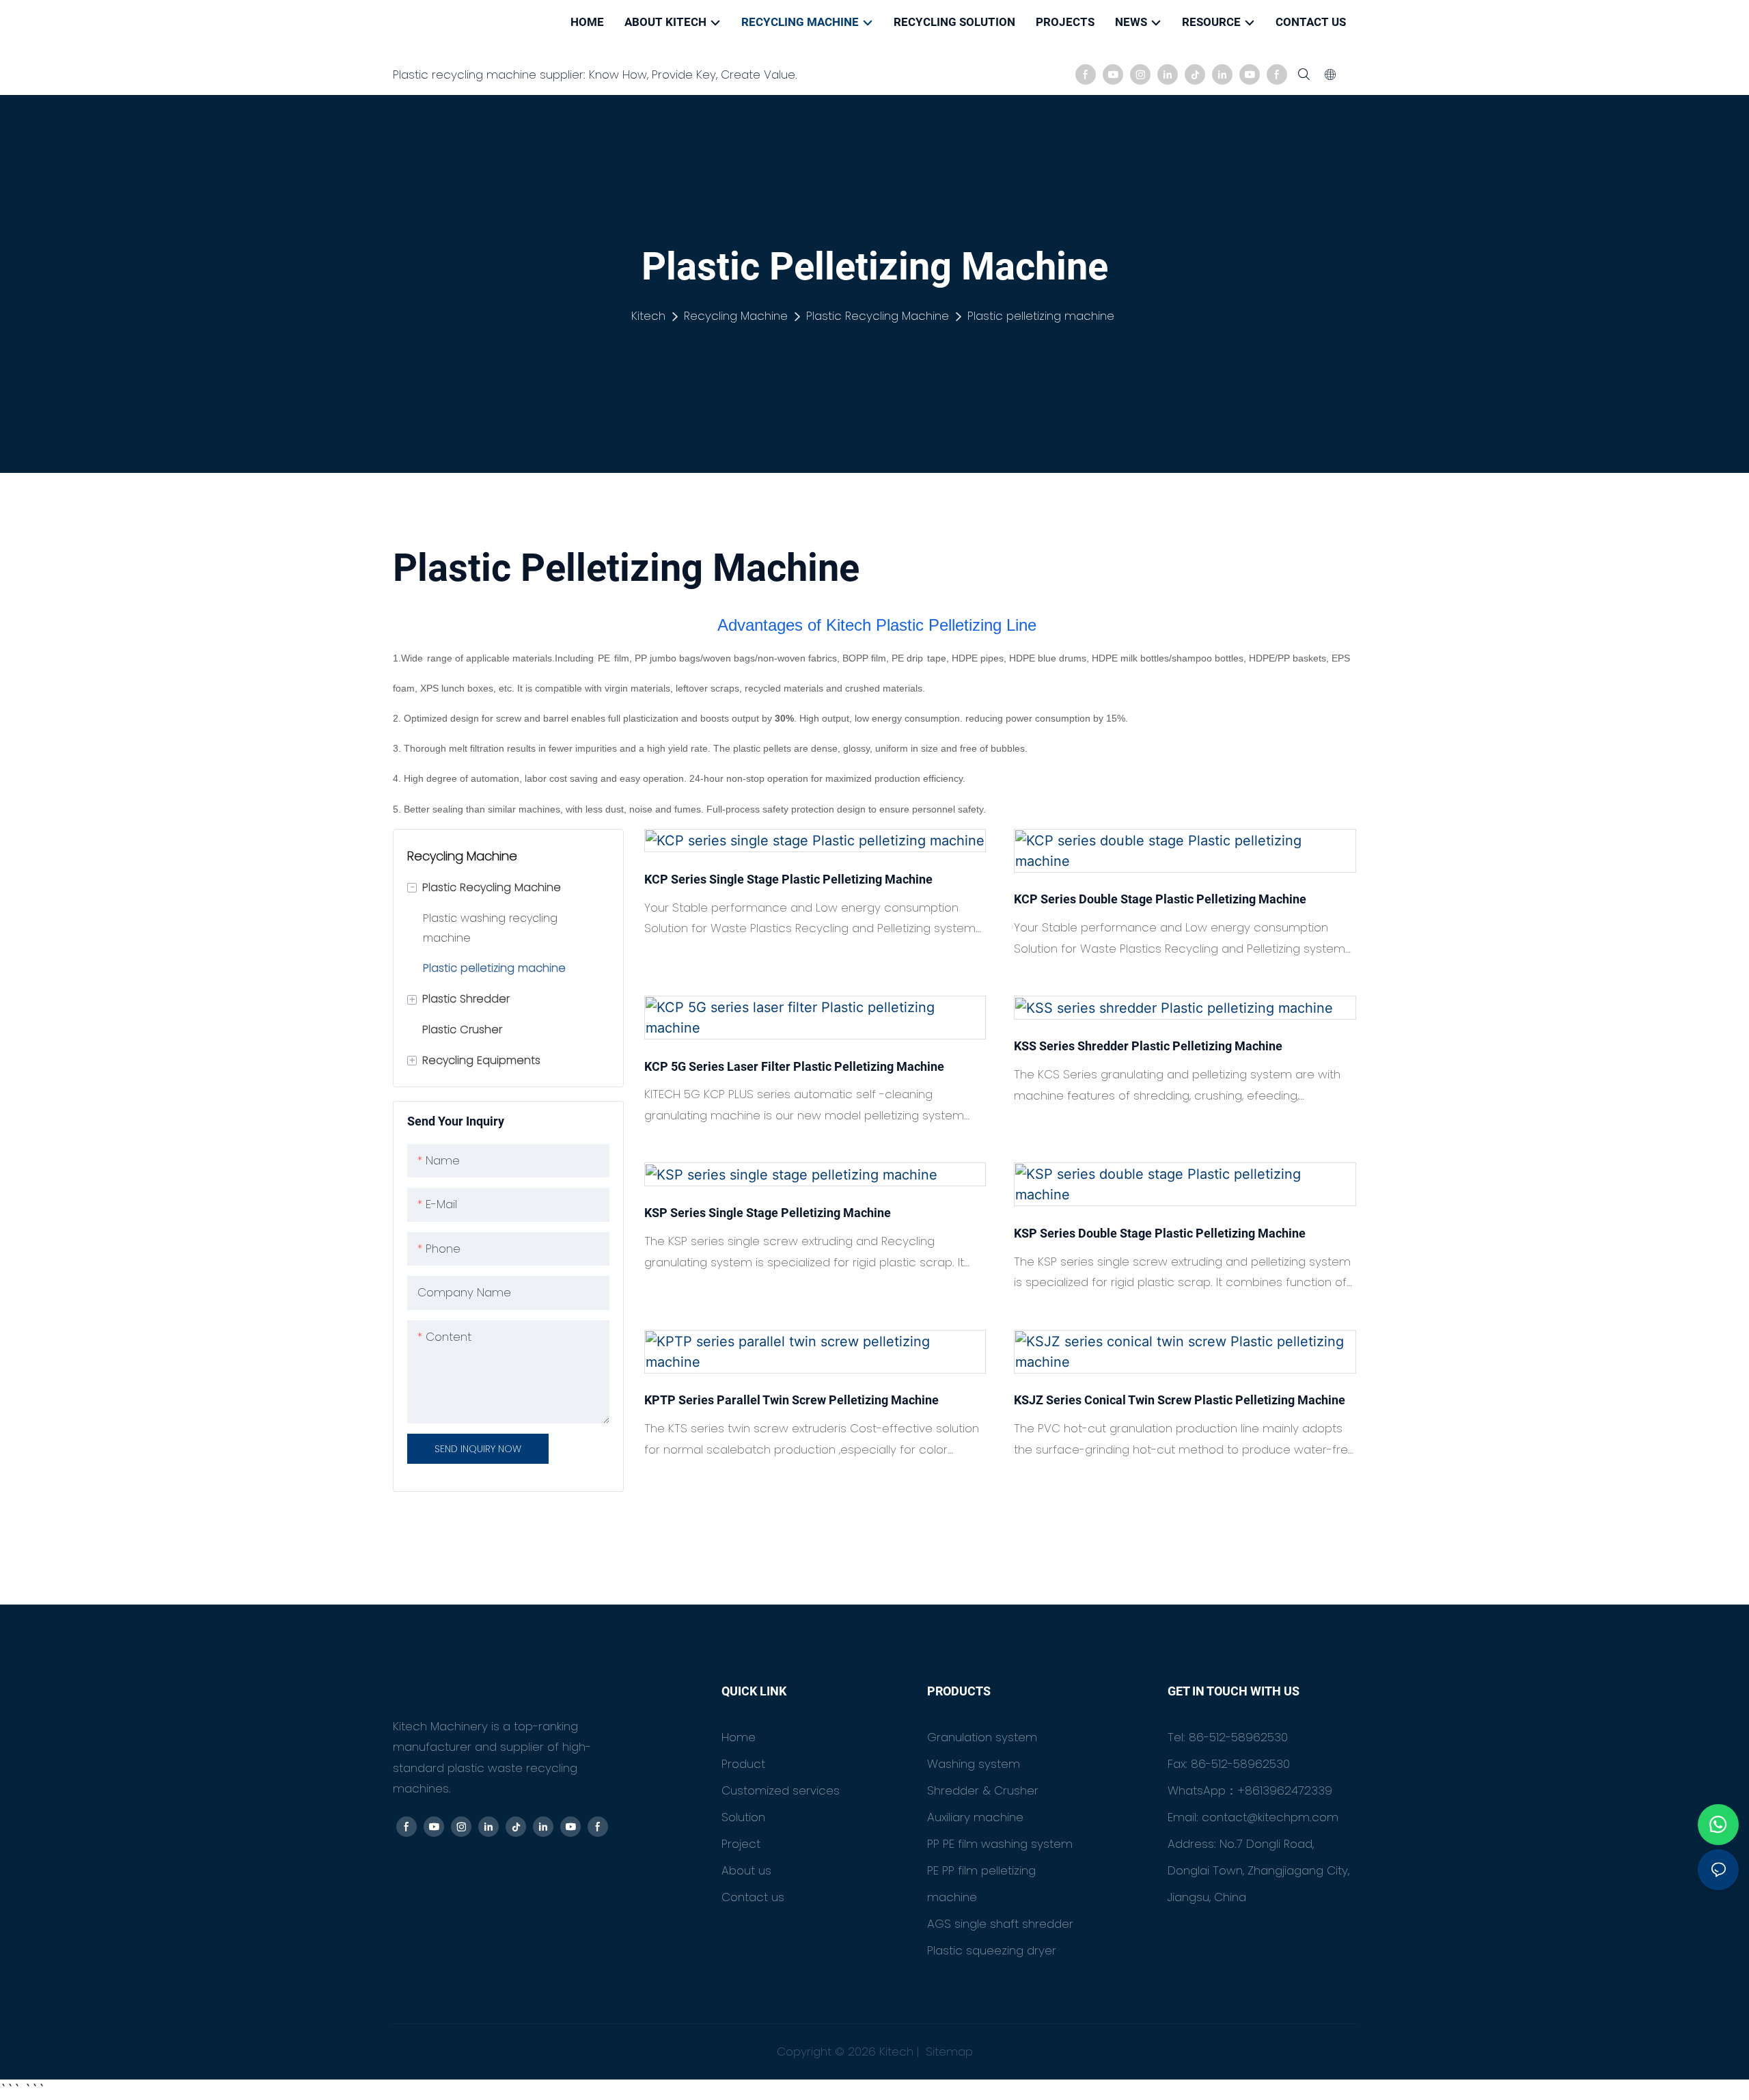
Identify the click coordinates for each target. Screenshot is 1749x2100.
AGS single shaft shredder (1000, 1924)
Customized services (781, 1790)
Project (741, 1844)
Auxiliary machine (975, 1817)
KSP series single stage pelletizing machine (768, 1213)
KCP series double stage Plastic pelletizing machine (1160, 899)
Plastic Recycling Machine (878, 316)
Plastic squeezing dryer (992, 1950)
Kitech (648, 316)
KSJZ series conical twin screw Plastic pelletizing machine (1180, 1400)
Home (739, 1737)
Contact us (753, 1897)
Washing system (974, 1764)
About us (746, 1870)
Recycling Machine (736, 316)
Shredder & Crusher (983, 1790)
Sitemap (948, 2051)
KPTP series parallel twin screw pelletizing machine (791, 1400)
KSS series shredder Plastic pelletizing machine (1148, 1046)
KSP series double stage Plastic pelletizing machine (1160, 1233)
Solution (743, 1817)
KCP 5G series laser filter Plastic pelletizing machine (794, 1066)
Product (743, 1764)
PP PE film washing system (1000, 1844)
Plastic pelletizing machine (1041, 316)
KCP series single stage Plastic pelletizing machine (788, 879)
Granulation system (982, 1737)
